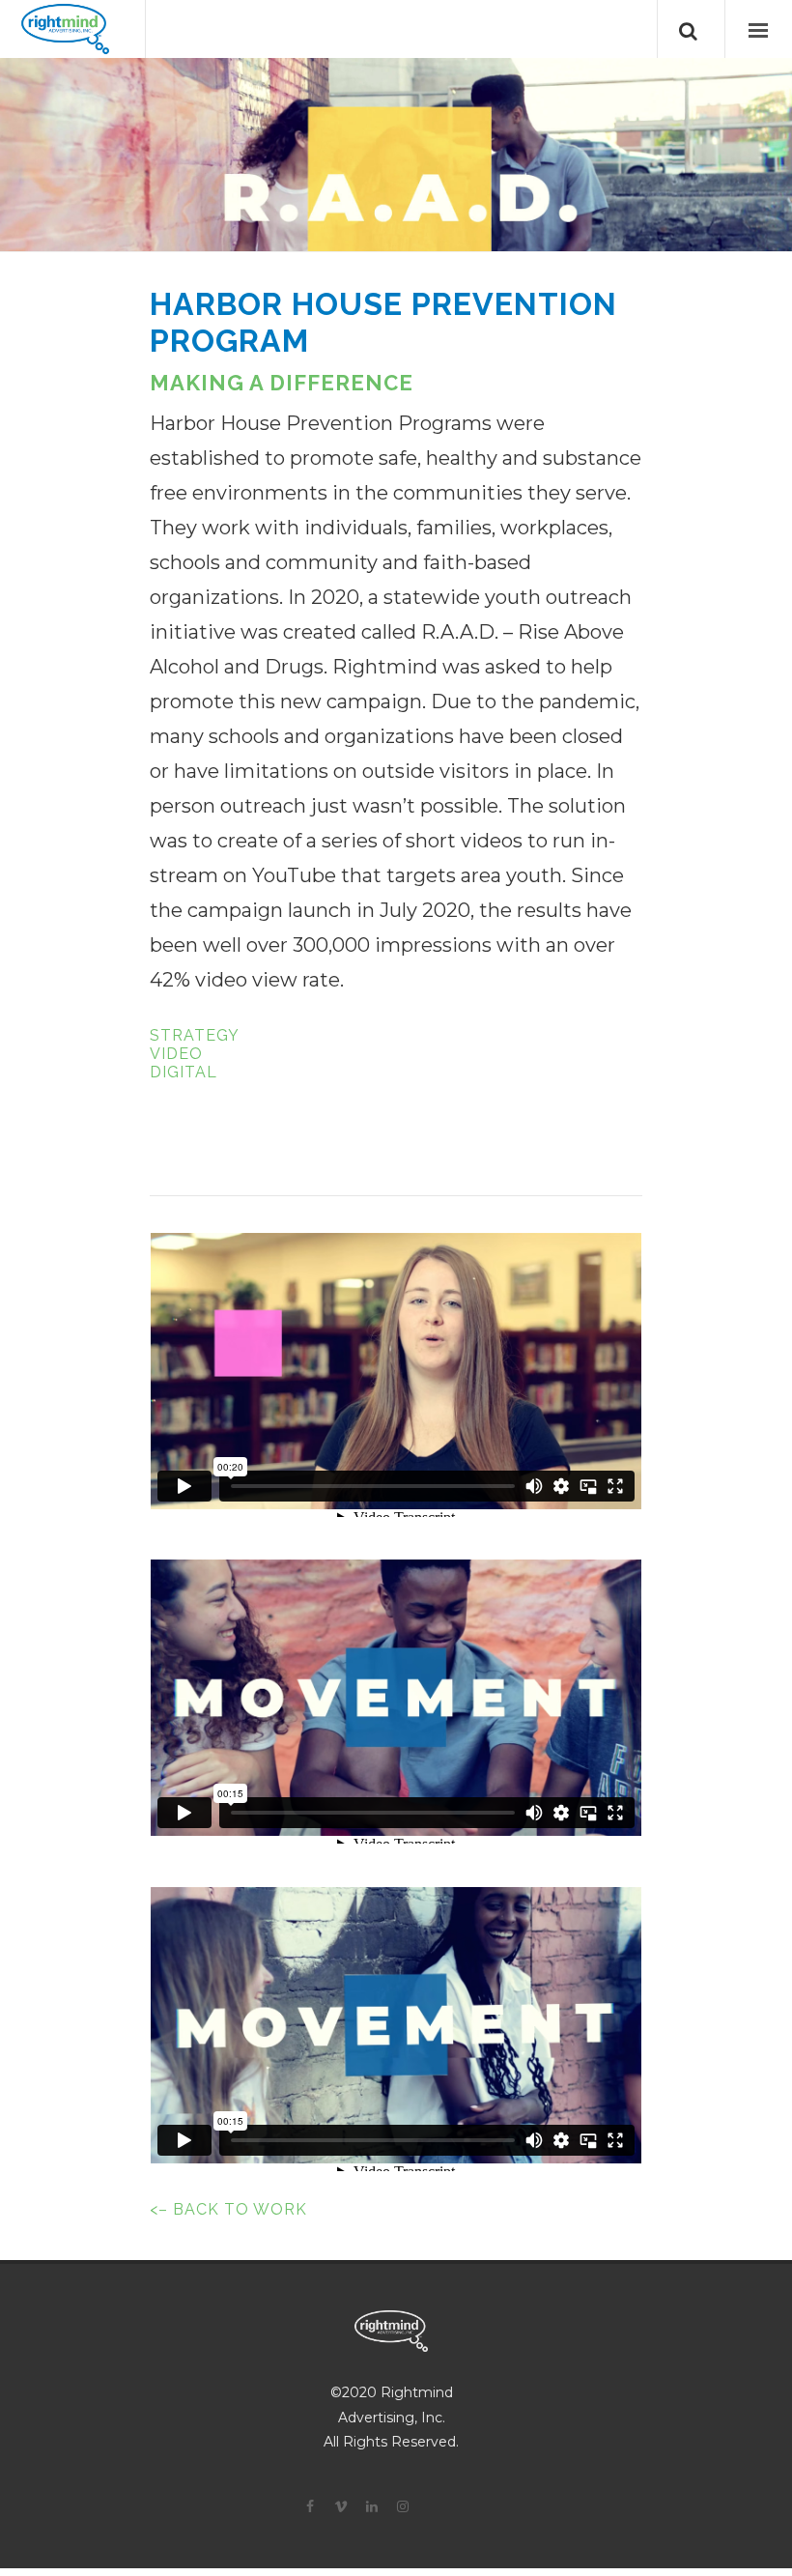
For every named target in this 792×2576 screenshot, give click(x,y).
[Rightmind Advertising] (65, 29)
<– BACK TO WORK (228, 2209)
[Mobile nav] (758, 29)
